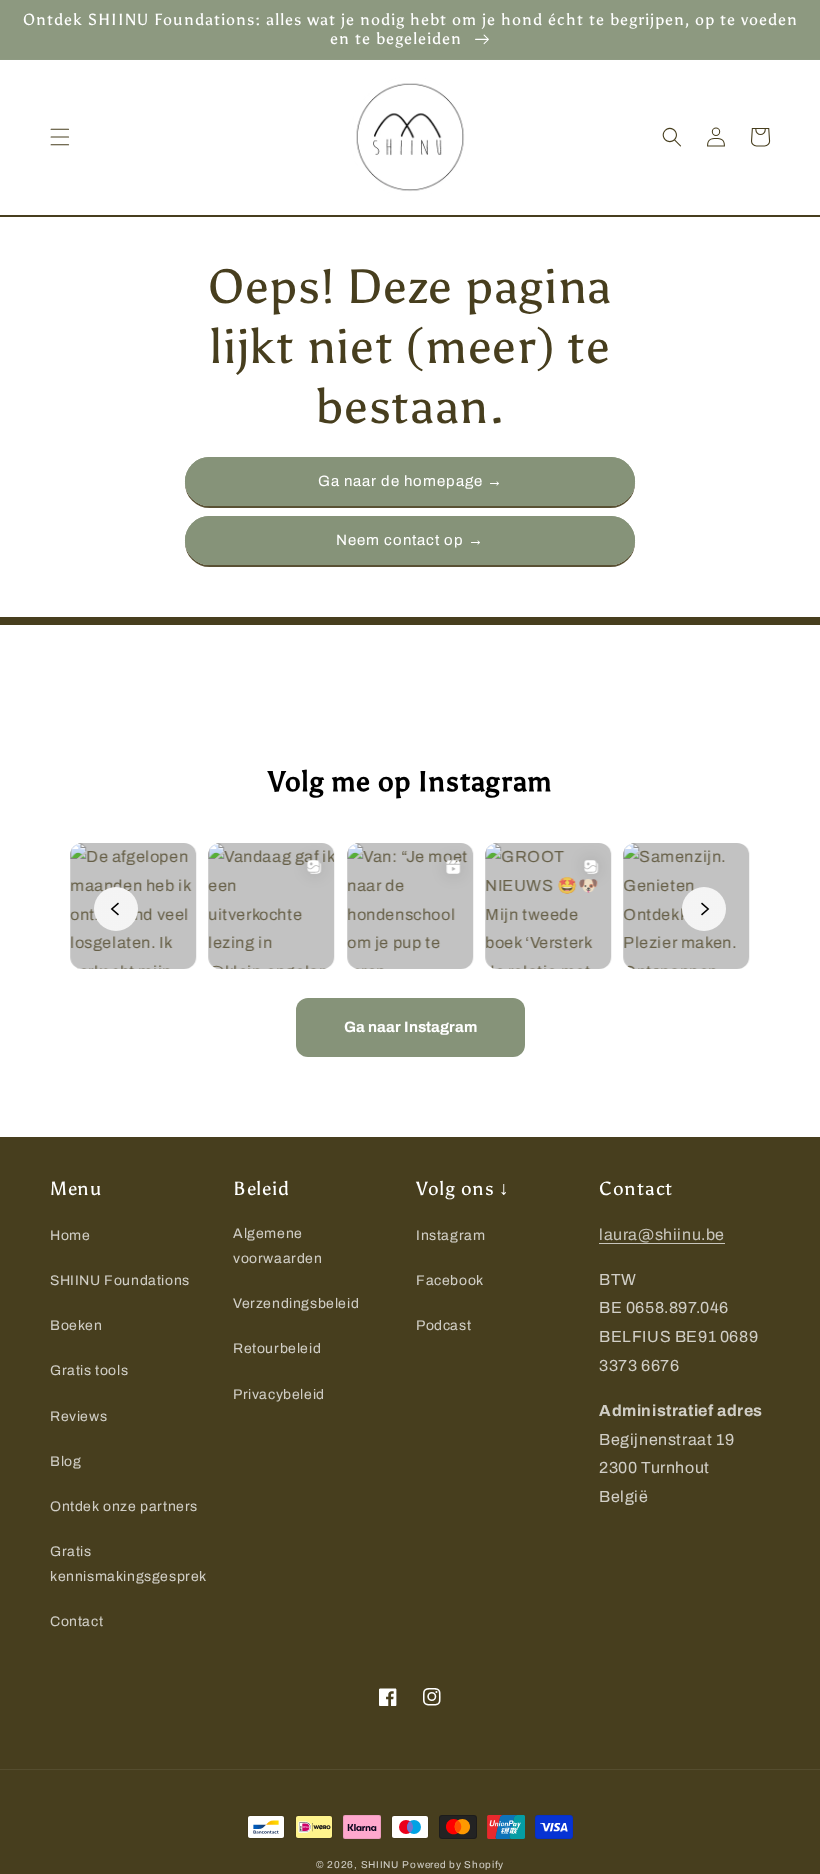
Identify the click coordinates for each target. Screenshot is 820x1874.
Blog (65, 1461)
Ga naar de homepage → (410, 481)
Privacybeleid (279, 1394)
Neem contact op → (410, 540)
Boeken (76, 1325)
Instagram (450, 1235)
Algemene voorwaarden (278, 1246)
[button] (60, 137)
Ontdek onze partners (124, 1506)
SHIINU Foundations (120, 1280)
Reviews (78, 1416)
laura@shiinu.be (662, 1234)
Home (70, 1235)
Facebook (450, 1280)
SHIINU (380, 1864)
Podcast (443, 1325)
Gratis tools (89, 1370)
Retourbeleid (277, 1348)
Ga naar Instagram (410, 1027)
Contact (76, 1621)
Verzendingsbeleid (296, 1303)
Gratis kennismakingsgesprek (128, 1564)
